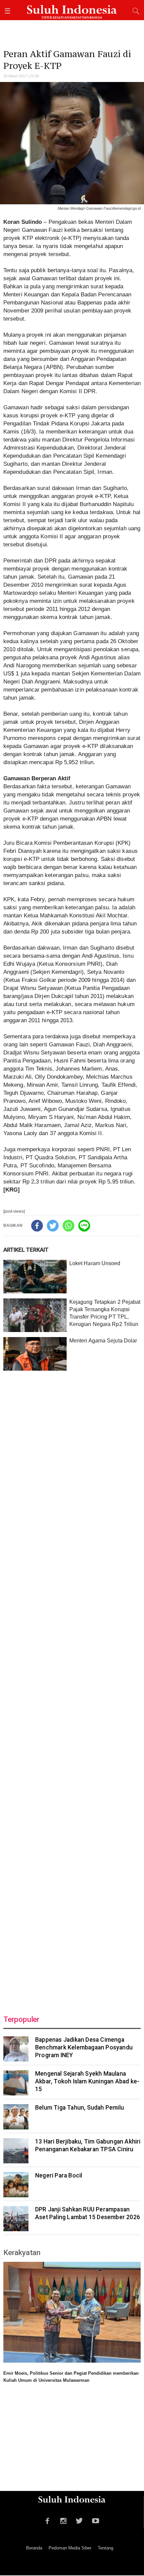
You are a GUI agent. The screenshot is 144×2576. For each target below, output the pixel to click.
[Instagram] (63, 2520)
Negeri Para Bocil (59, 2175)
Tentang (105, 2548)
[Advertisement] (72, 1689)
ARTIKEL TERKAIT (26, 1250)
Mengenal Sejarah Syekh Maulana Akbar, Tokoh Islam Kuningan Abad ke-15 (87, 2081)
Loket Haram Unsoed (95, 1263)
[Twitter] (53, 1226)
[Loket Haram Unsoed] (35, 1277)
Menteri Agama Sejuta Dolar (103, 1341)
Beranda (34, 2548)
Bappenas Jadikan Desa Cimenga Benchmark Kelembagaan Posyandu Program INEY (84, 2047)
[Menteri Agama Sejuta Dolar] (35, 1354)
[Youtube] (96, 2520)
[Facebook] (37, 1226)
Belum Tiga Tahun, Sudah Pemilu (80, 2108)
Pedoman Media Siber (70, 2548)
